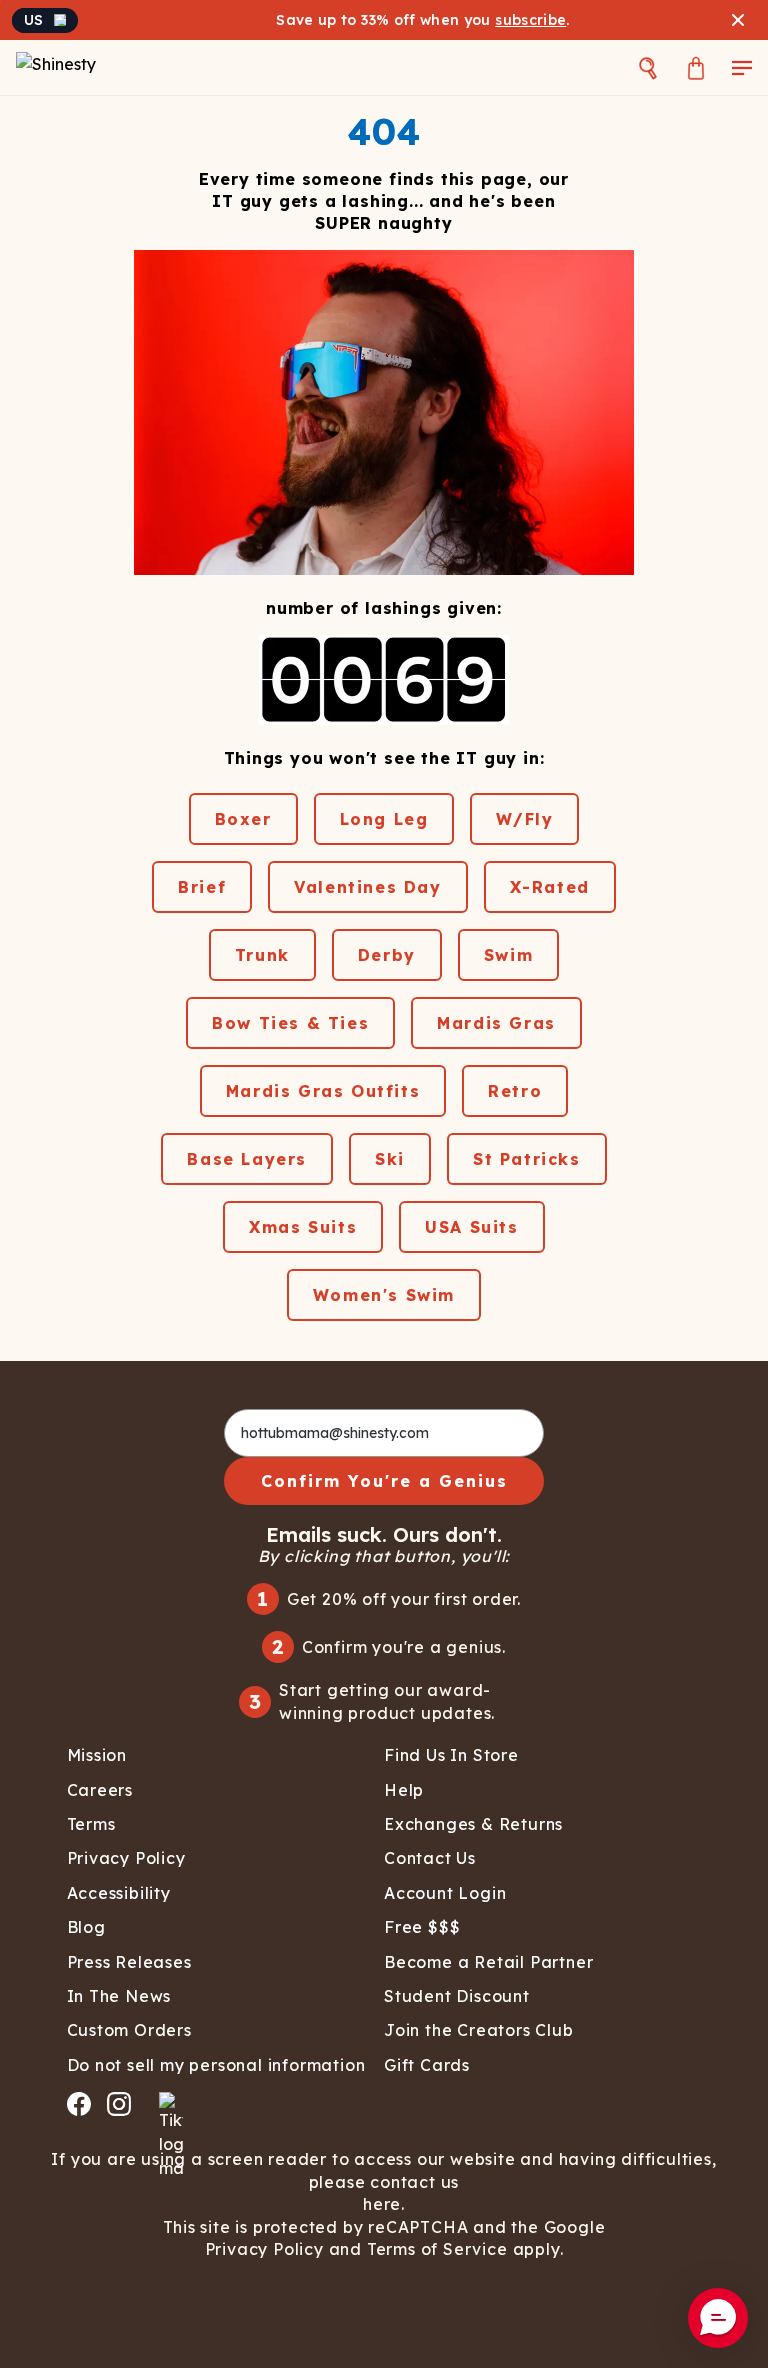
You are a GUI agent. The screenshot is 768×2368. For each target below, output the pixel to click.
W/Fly (524, 819)
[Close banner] (738, 20)
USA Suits (471, 1227)
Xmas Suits (303, 1227)
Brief (202, 887)
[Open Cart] (696, 67)
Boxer (243, 819)
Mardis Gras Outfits (323, 1091)
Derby (387, 955)
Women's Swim (384, 1295)
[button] (718, 2318)
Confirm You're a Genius (384, 1481)
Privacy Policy (264, 2249)
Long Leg (384, 819)
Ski (390, 1159)
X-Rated (550, 887)
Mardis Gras (496, 1023)
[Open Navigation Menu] (742, 67)
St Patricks (527, 1159)
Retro (515, 1091)
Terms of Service (437, 2249)
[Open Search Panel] (648, 67)
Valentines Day (367, 887)
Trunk (262, 955)
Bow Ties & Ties (290, 1023)
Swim (508, 955)
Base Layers (247, 1159)
